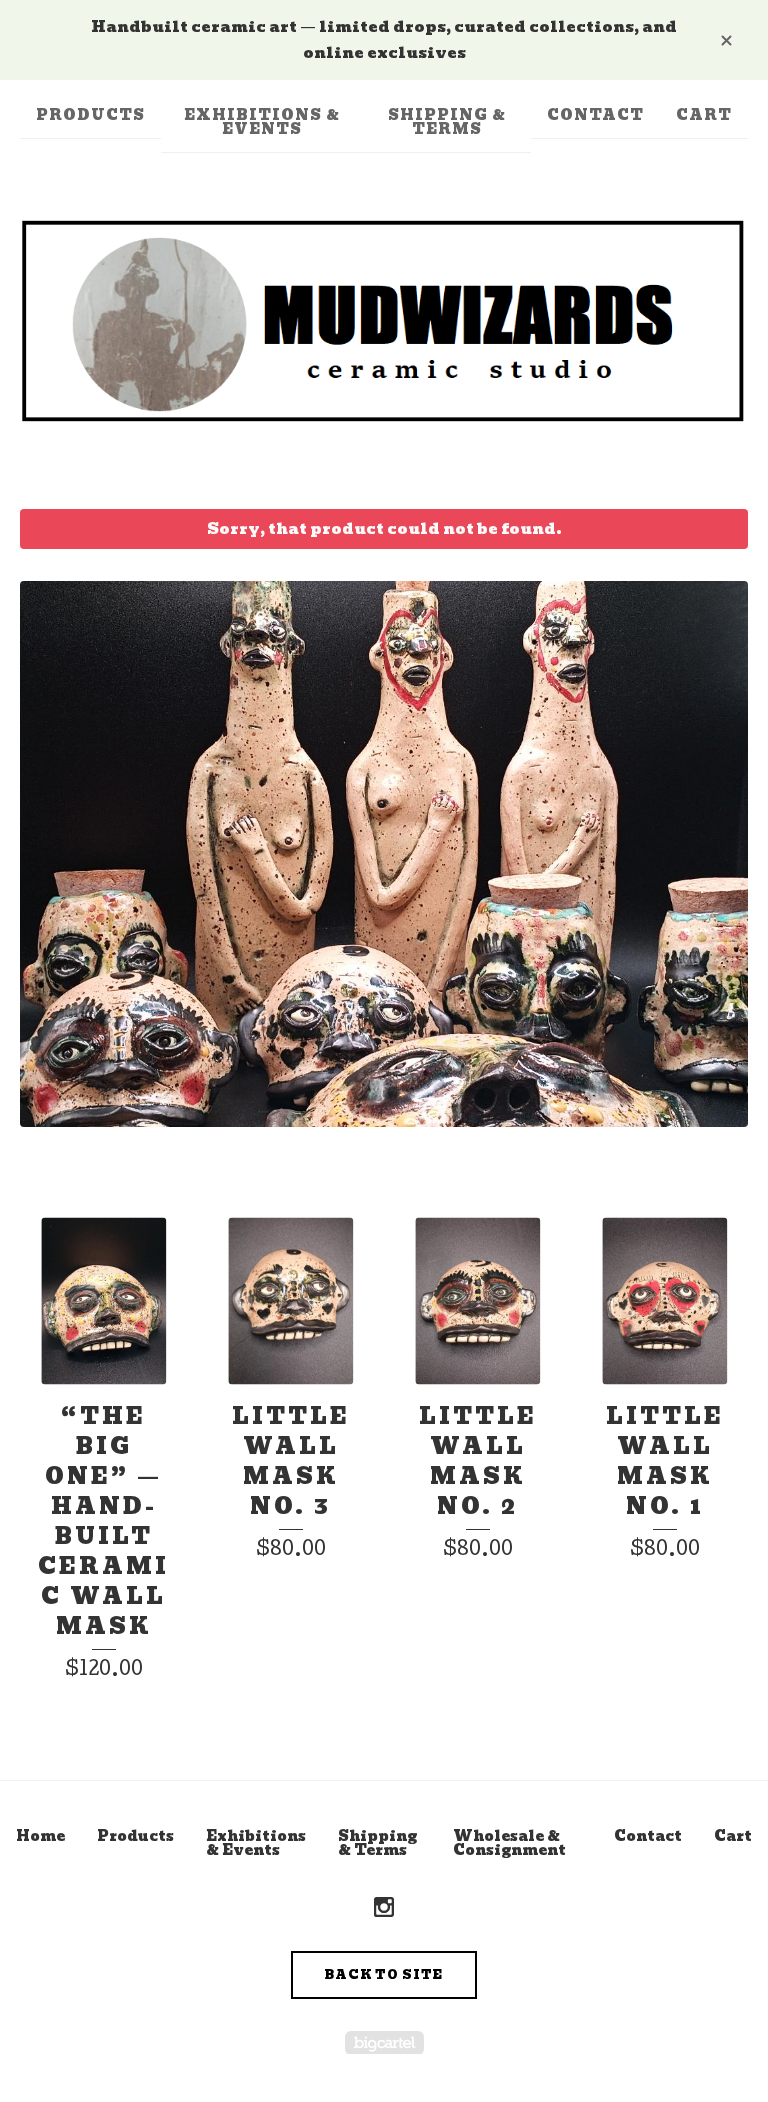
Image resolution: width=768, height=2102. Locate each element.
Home (40, 1836)
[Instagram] (384, 1908)
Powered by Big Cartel (384, 2042)
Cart (704, 115)
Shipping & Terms (447, 122)
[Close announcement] (726, 39)
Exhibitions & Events (262, 122)
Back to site (384, 1974)
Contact (595, 115)
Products (90, 115)
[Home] (384, 321)
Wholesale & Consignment (509, 1843)
